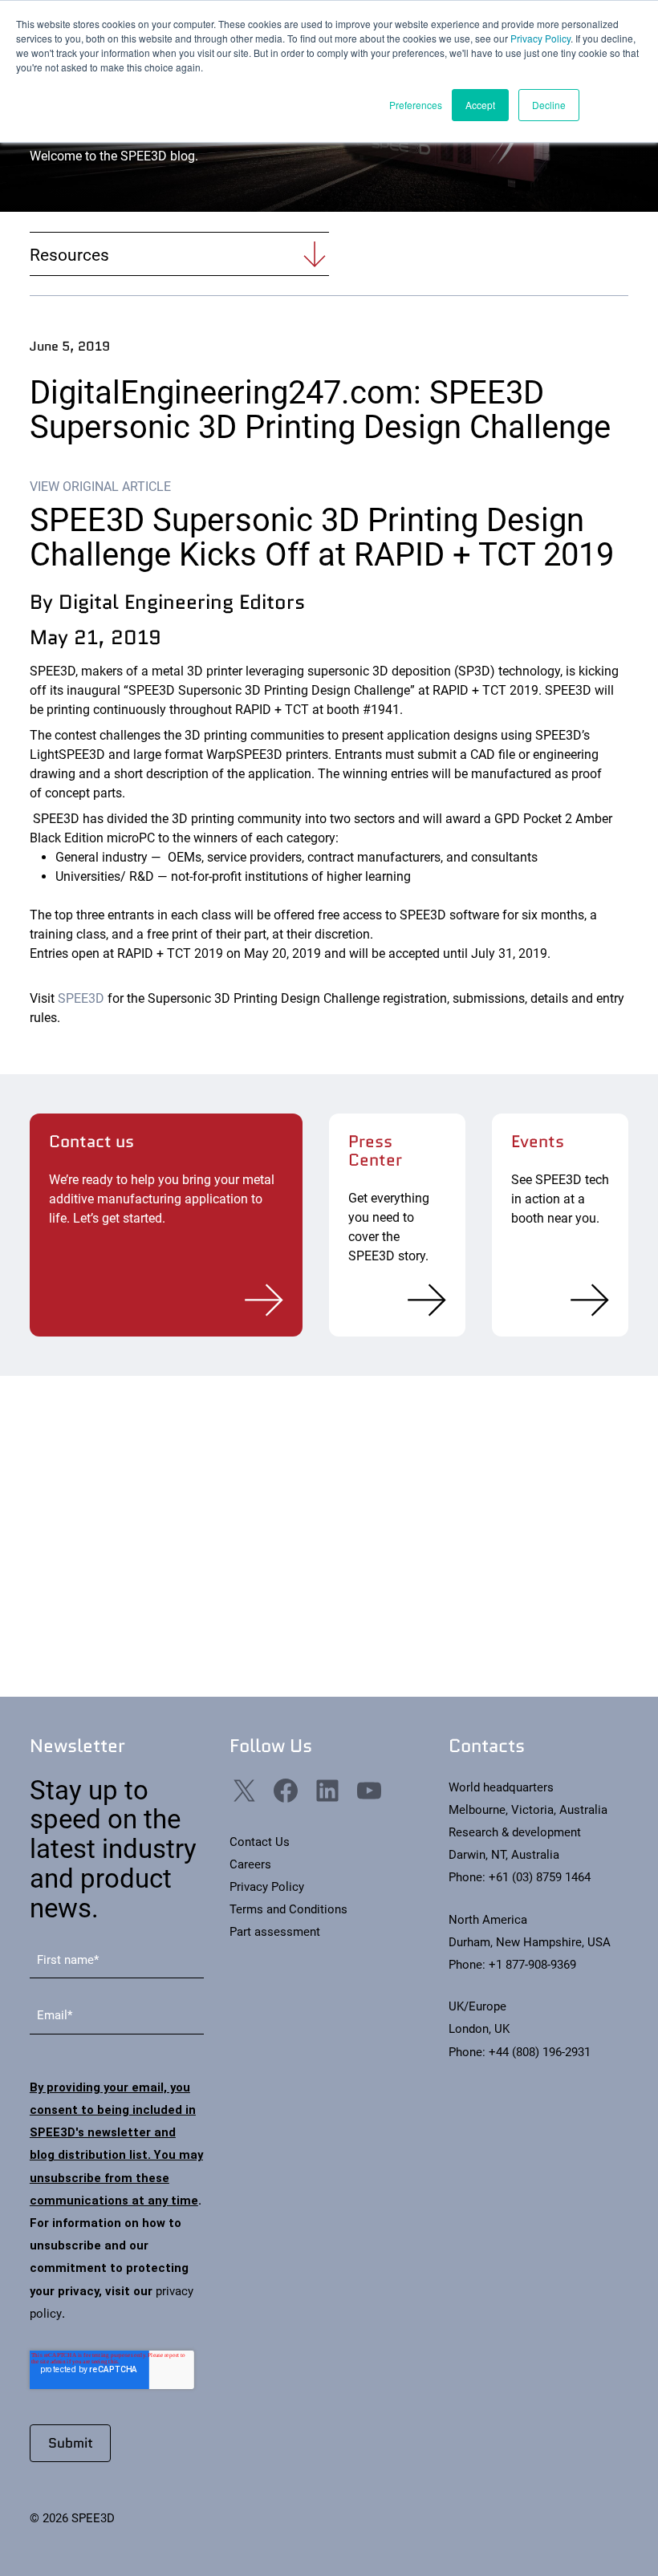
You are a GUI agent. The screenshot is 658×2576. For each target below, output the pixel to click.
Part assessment (275, 1932)
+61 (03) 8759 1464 (540, 1877)
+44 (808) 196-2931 (540, 2052)
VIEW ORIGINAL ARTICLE (100, 487)
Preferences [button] (416, 105)
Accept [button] (480, 105)
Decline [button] (549, 105)
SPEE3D (81, 998)
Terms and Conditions (288, 1909)
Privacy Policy (540, 38)
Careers (250, 1864)
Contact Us (260, 1842)
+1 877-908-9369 (532, 1965)
